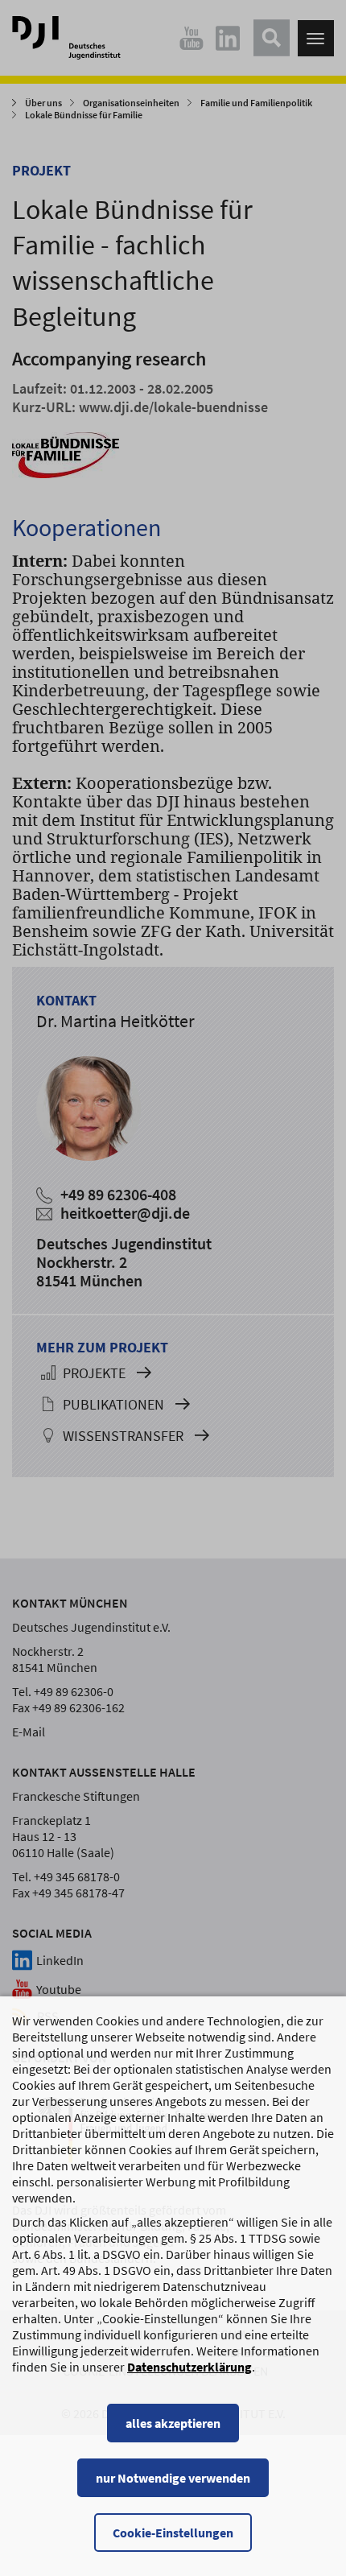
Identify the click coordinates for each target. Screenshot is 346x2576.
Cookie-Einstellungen (173, 2533)
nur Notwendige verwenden (173, 2478)
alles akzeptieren (173, 2423)
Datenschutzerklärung (189, 2367)
